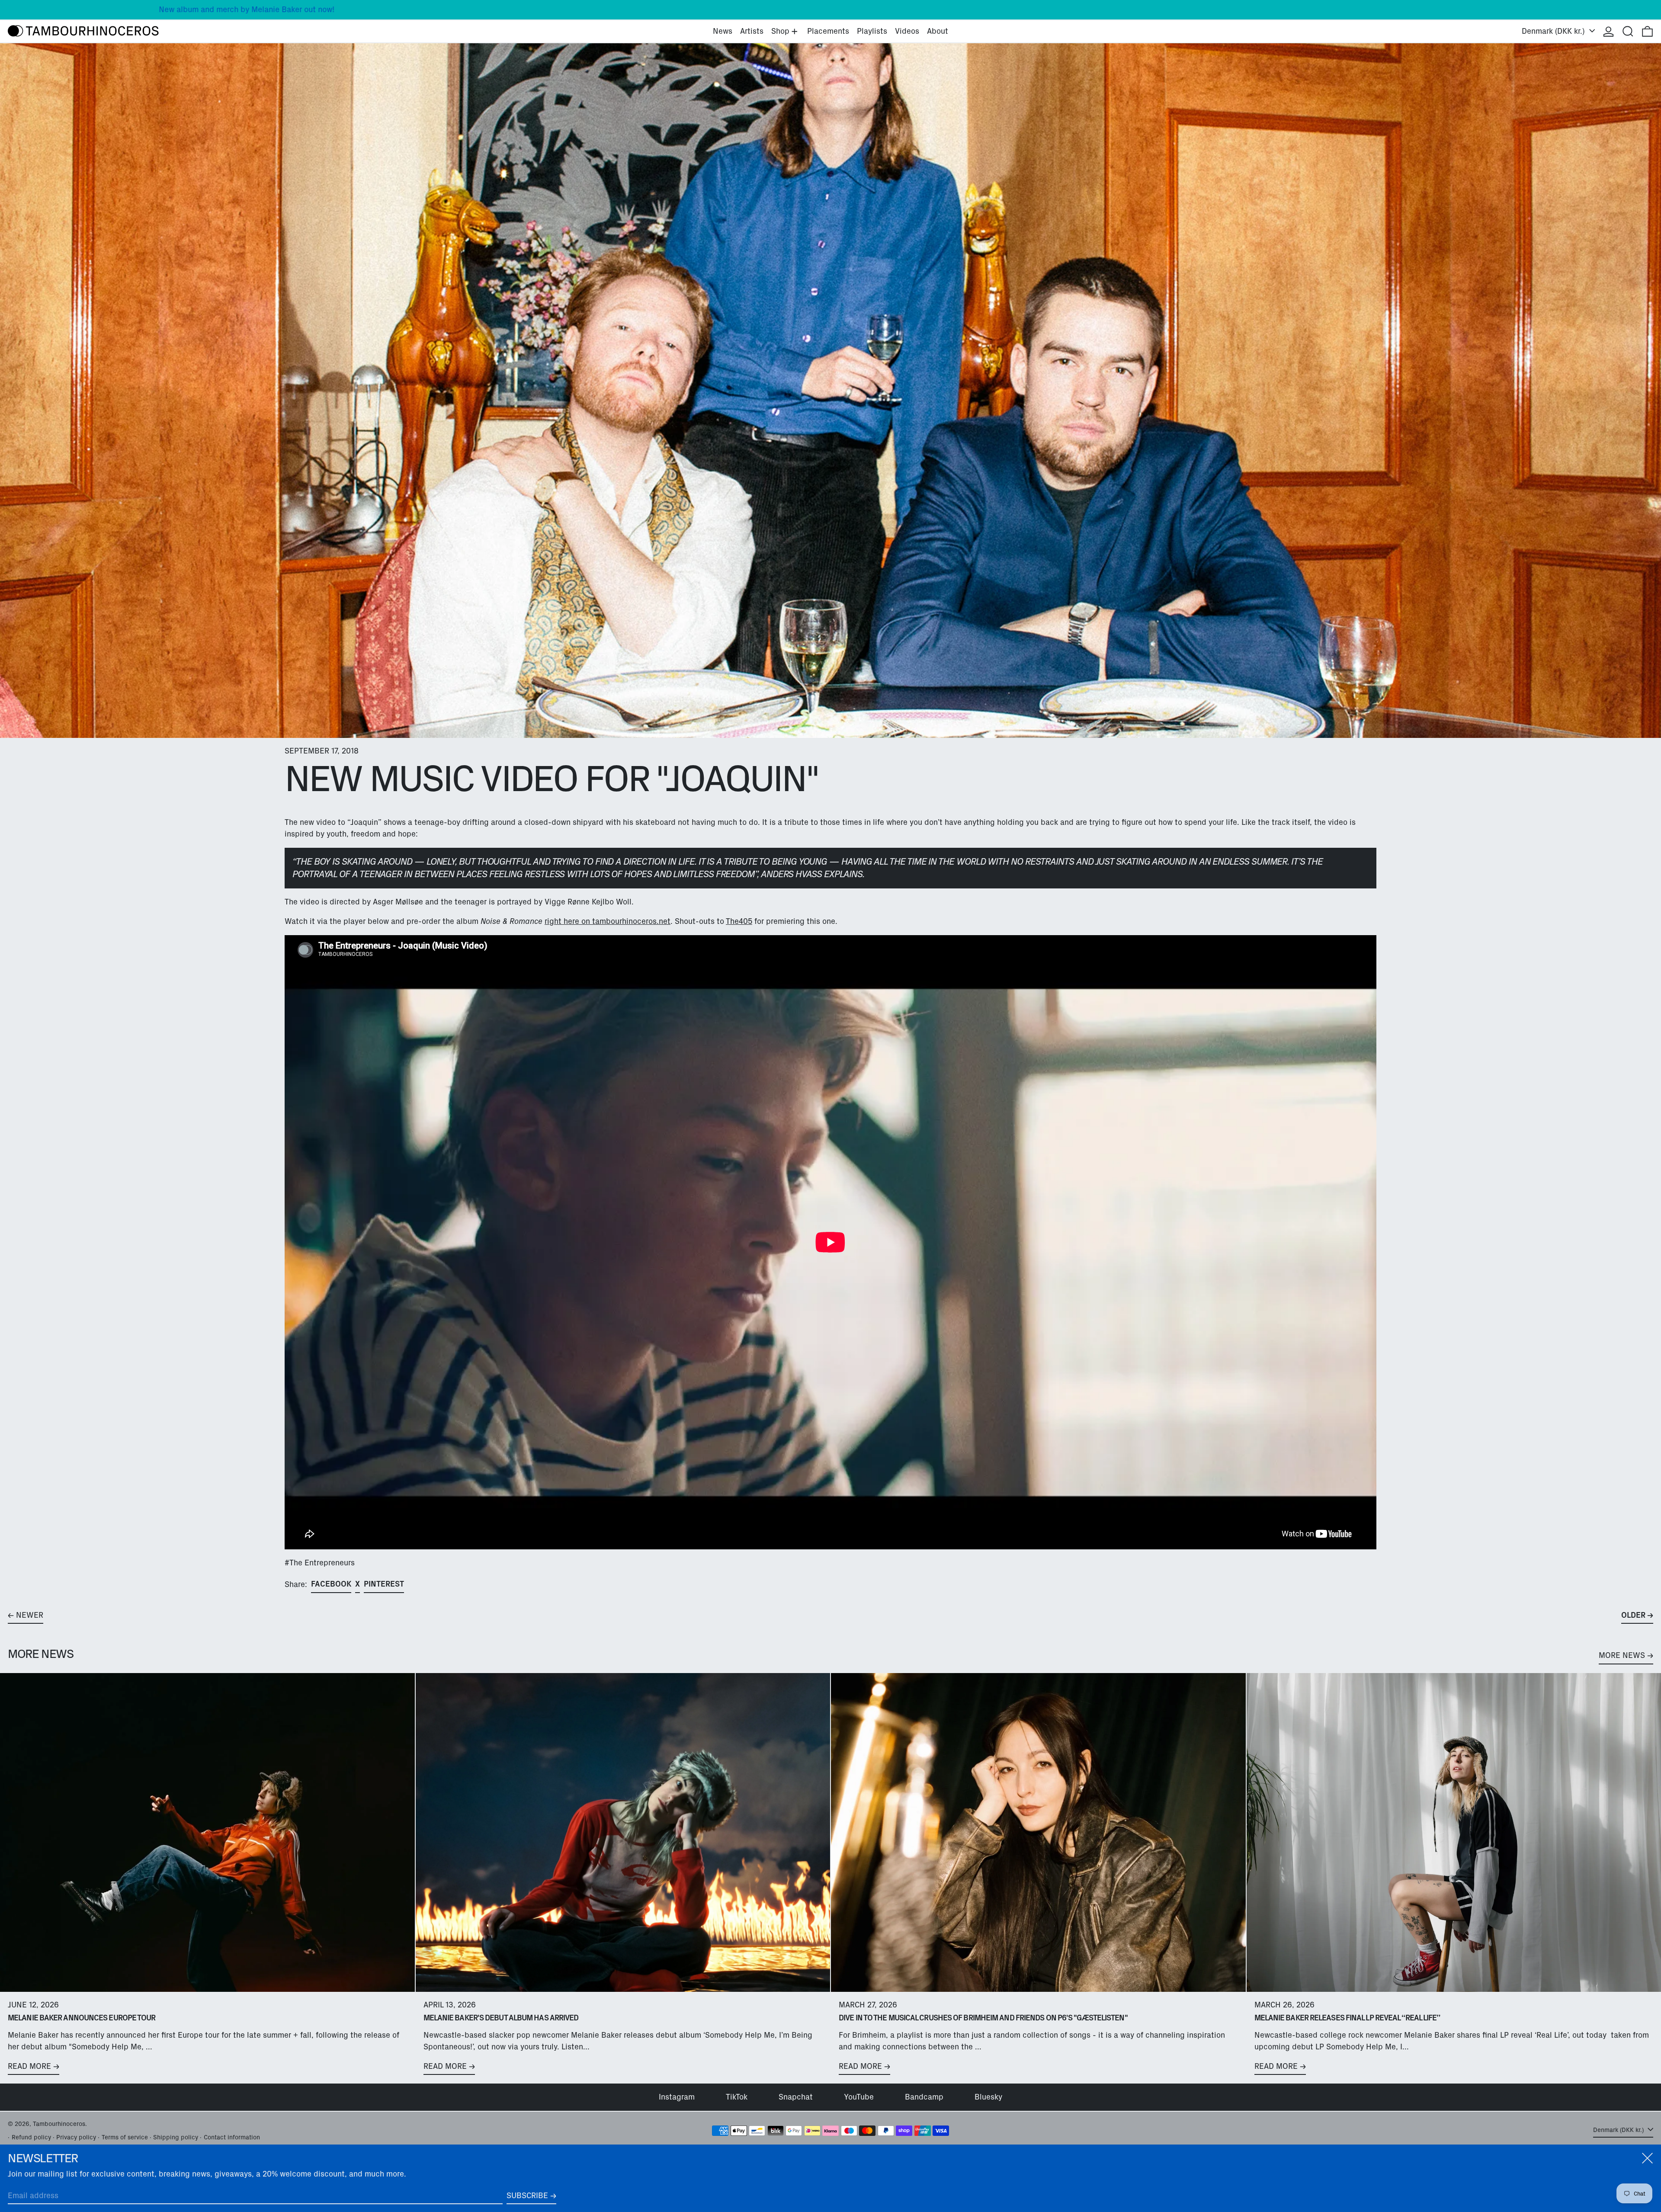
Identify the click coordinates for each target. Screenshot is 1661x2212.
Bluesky (988, 2097)
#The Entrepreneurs (320, 1563)
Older (1633, 1615)
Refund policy (31, 2137)
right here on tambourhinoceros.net (608, 921)
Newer (30, 1615)
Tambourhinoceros (59, 2124)
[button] (1628, 31)
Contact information (232, 2137)
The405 (739, 921)
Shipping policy (176, 2137)
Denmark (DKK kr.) (1554, 31)
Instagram (677, 2097)
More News (1622, 1655)
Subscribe (527, 2196)
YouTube (859, 2097)
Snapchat (796, 2097)
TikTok (737, 2097)
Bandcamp (924, 2097)
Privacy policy (76, 2137)
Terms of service (125, 2137)
